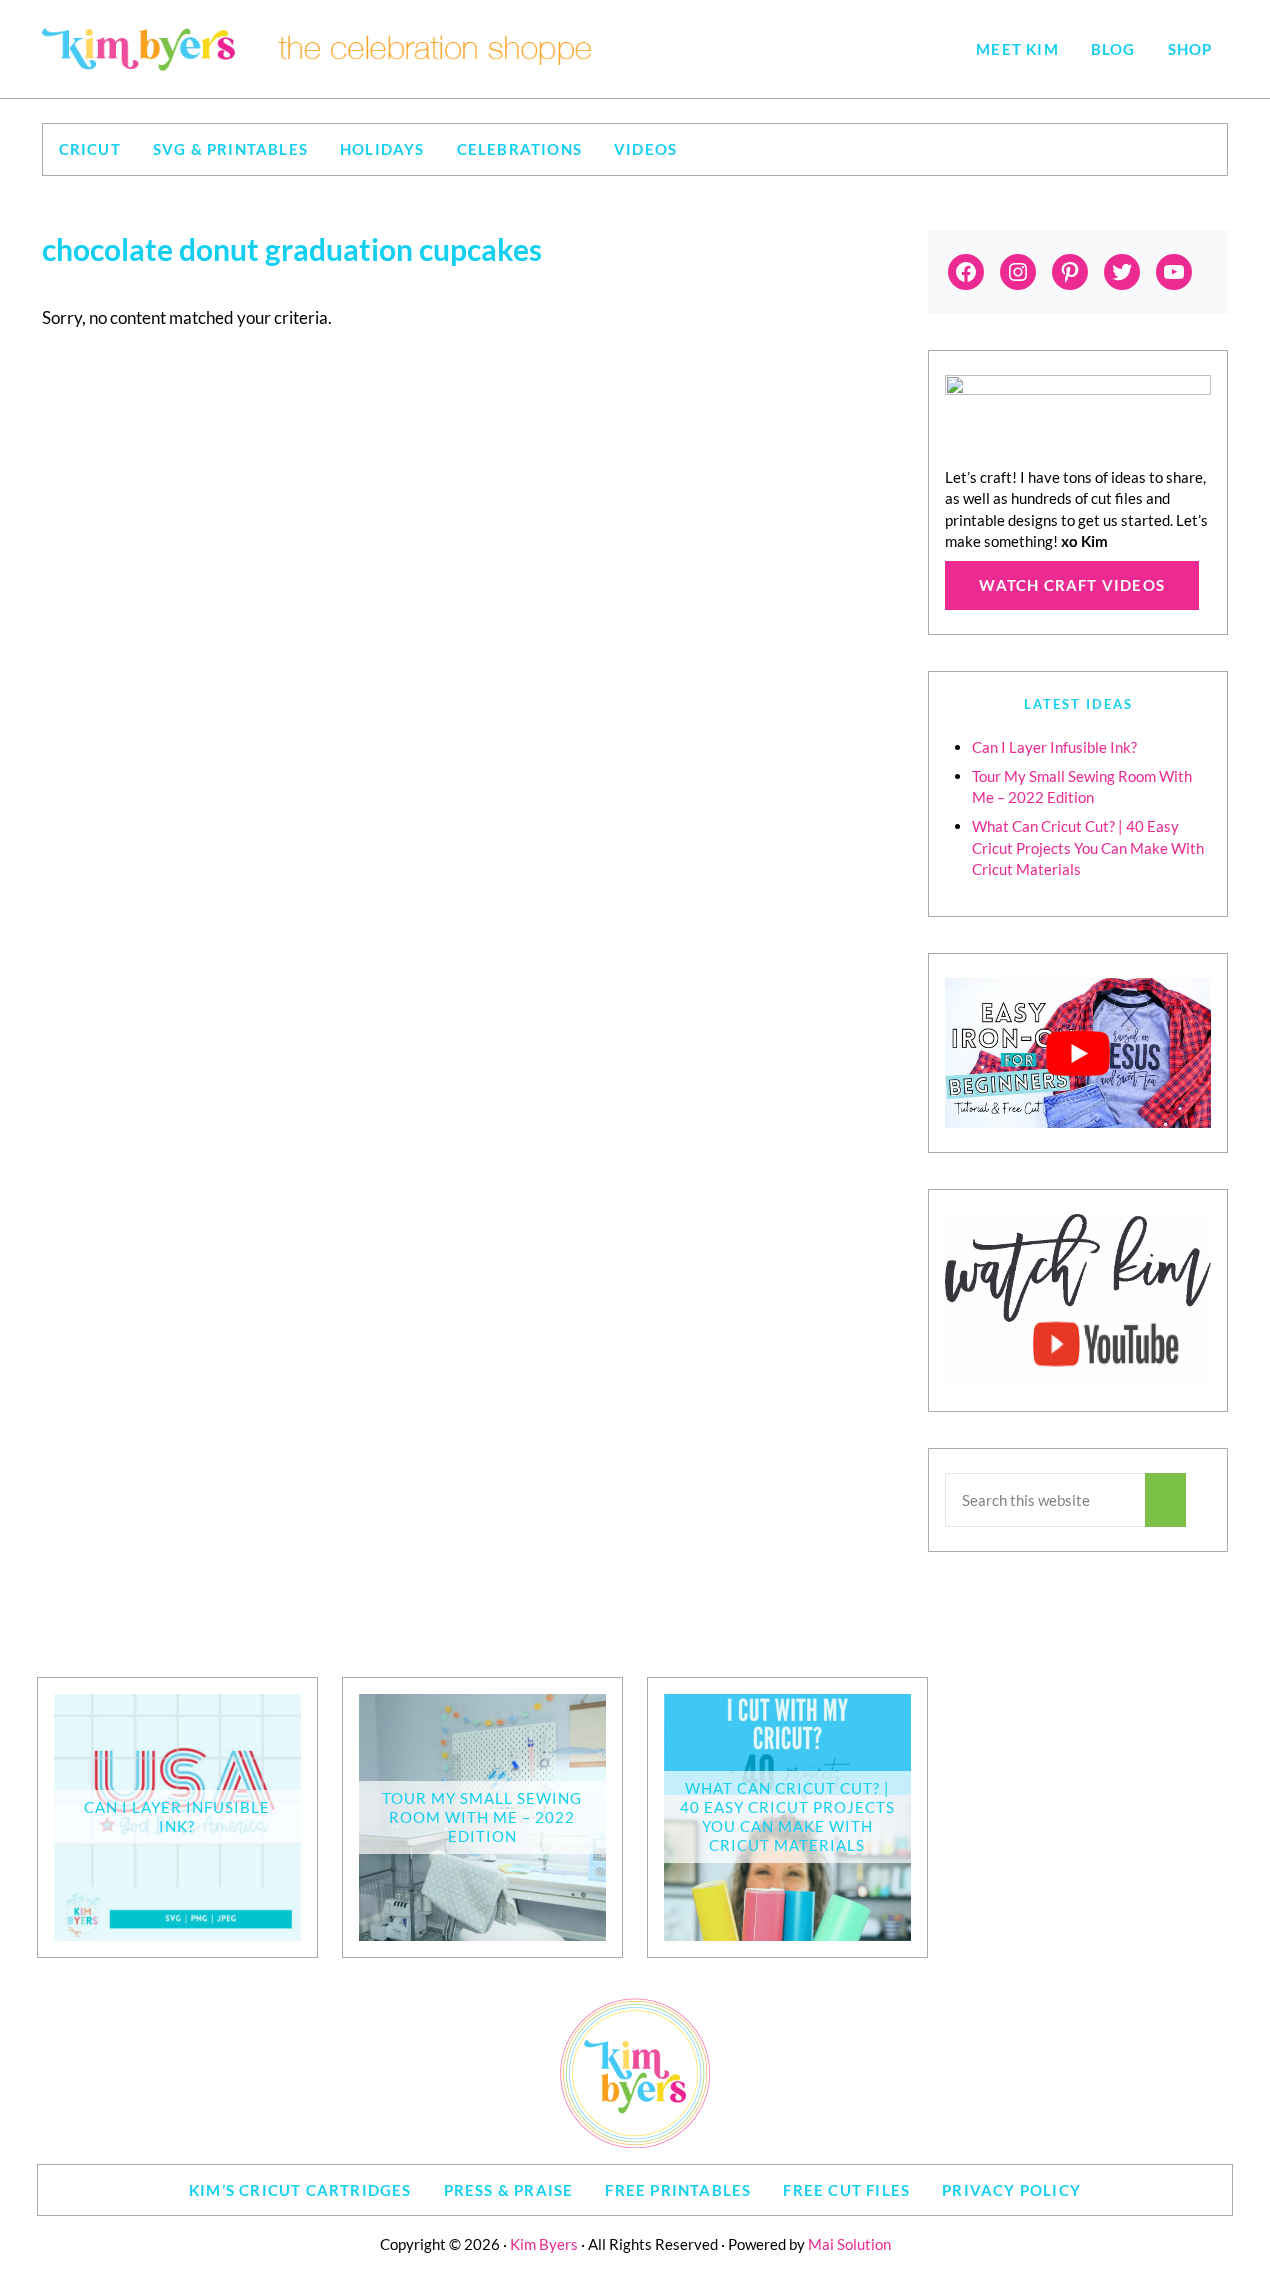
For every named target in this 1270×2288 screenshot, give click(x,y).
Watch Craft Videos (1072, 585)
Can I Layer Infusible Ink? (1054, 747)
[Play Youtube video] (1078, 1053)
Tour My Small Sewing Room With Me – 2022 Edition (482, 1817)
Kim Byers (544, 2244)
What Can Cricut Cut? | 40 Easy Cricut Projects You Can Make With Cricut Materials (1088, 847)
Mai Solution (849, 2244)
